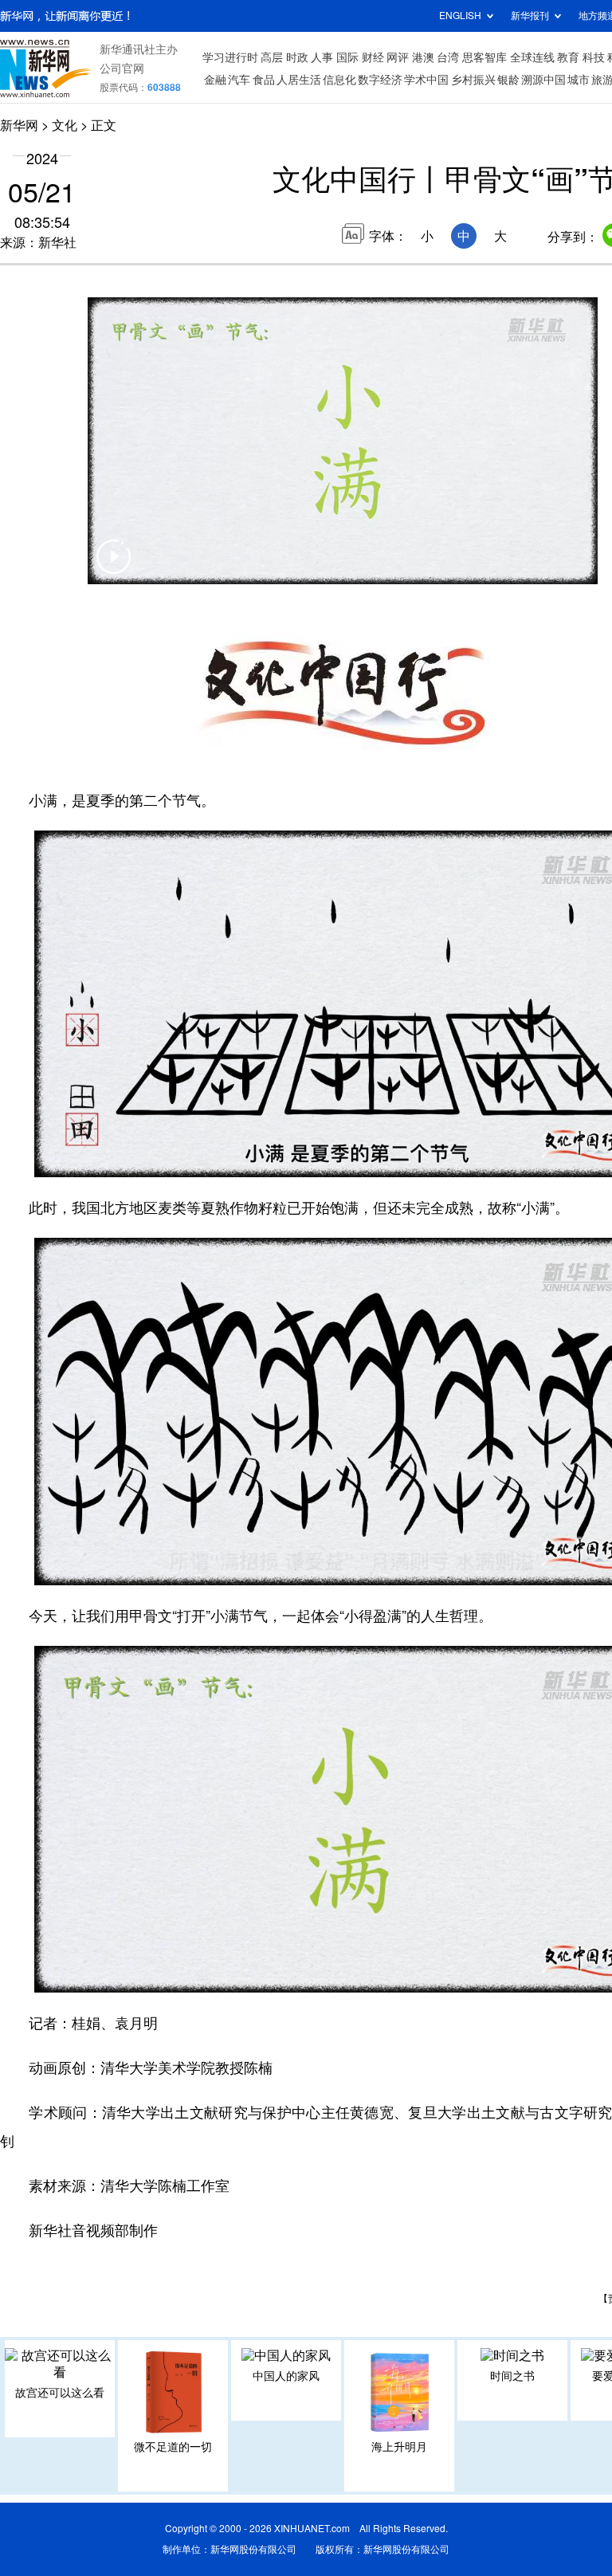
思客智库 (484, 57)
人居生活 (299, 80)
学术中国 (426, 80)
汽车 (239, 80)
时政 (297, 57)
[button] (113, 567)
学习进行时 (230, 57)
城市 (579, 80)
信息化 (339, 80)
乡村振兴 (473, 80)
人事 (322, 57)
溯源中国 (543, 80)
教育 (568, 57)
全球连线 (532, 57)
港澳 (423, 57)
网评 (398, 57)
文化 (65, 125)
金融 (215, 80)
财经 (373, 57)
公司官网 (122, 69)
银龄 (508, 80)
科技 (594, 57)
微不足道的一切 (173, 2447)
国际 (347, 57)
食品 (264, 80)
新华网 (19, 125)
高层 (272, 57)
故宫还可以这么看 (60, 2393)
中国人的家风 (286, 2376)
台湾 (448, 57)
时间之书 (512, 2376)
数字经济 (380, 80)
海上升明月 (399, 2447)
